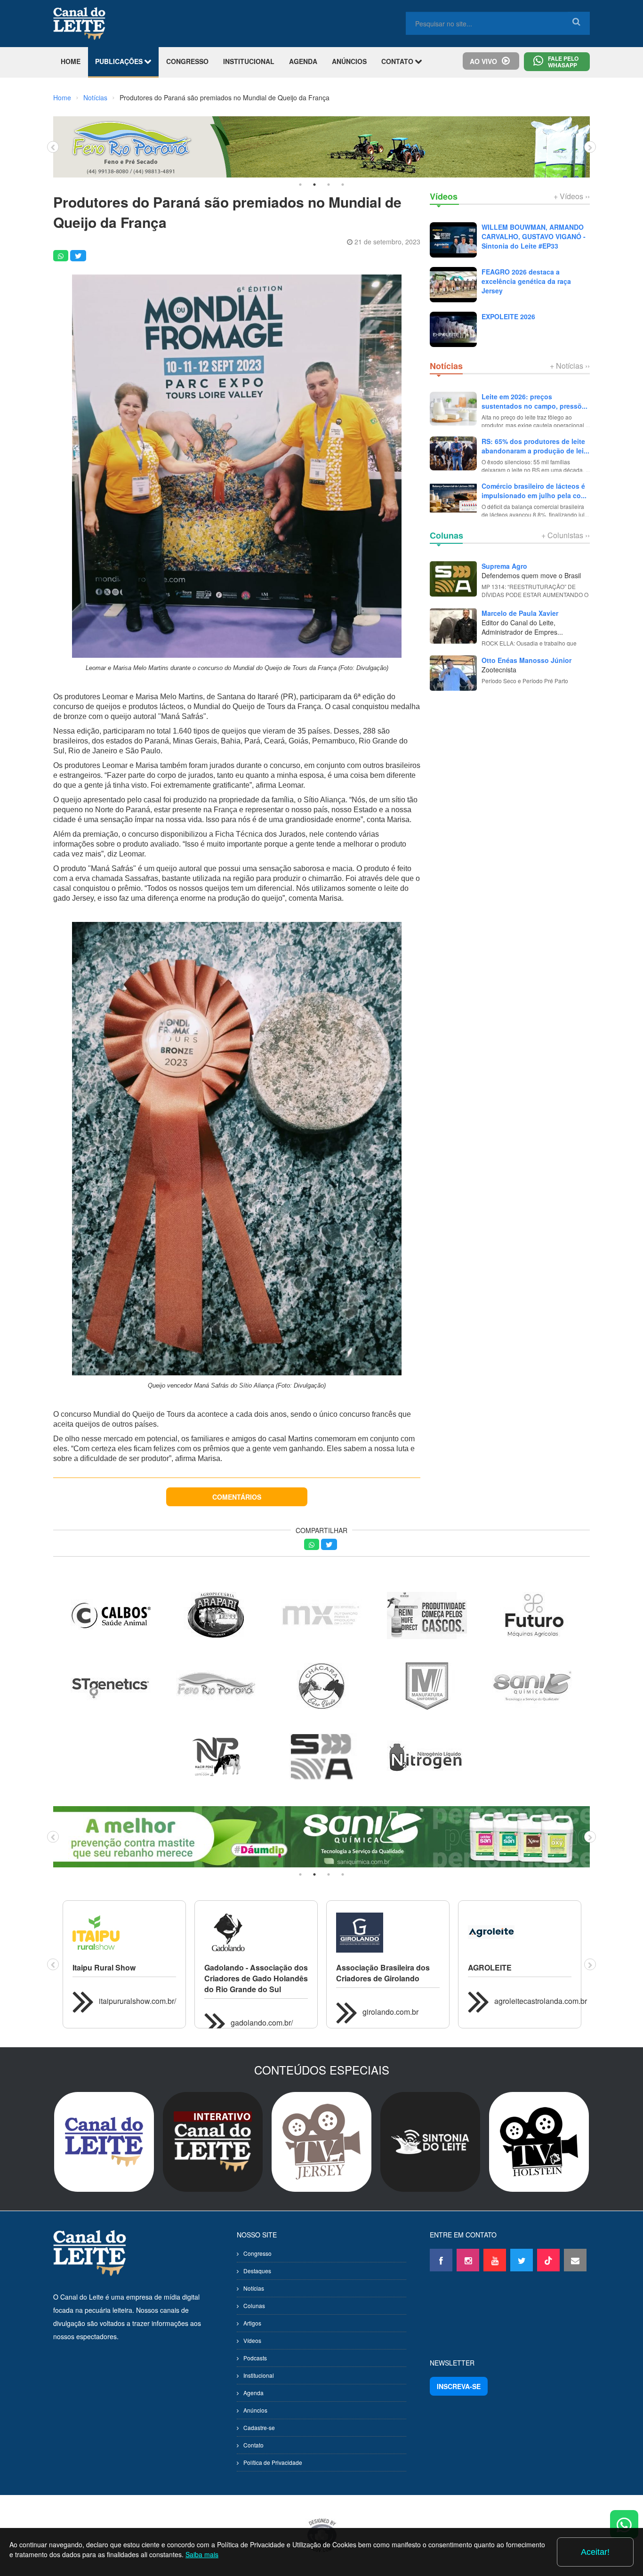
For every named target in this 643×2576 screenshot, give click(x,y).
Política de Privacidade (273, 2462)
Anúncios (255, 2410)
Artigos (252, 2323)
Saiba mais (202, 2554)
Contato (253, 2445)
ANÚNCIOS (349, 61)
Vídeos (252, 2340)
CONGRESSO (187, 61)
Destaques (257, 2271)
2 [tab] (314, 185)
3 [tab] (329, 185)
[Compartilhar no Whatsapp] (61, 256)
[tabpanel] (321, 147)
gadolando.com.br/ (262, 2023)
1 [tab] (300, 185)
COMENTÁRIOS (237, 1497)
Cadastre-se (259, 2427)
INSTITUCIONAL (249, 61)
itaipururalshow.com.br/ (137, 2001)
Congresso (257, 2253)
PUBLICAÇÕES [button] (120, 61)
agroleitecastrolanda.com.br (541, 2001)
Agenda (253, 2393)
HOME (71, 61)
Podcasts (255, 2358)
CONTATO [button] (398, 61)
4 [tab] (343, 185)
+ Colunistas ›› (566, 535)
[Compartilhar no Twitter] (78, 256)
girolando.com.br (390, 2012)
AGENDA (303, 61)
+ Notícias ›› (570, 366)
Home (62, 97)
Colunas (254, 2305)
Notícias (95, 97)
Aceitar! (595, 2552)
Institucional (259, 2375)
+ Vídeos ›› (572, 196)
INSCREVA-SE (459, 2386)
